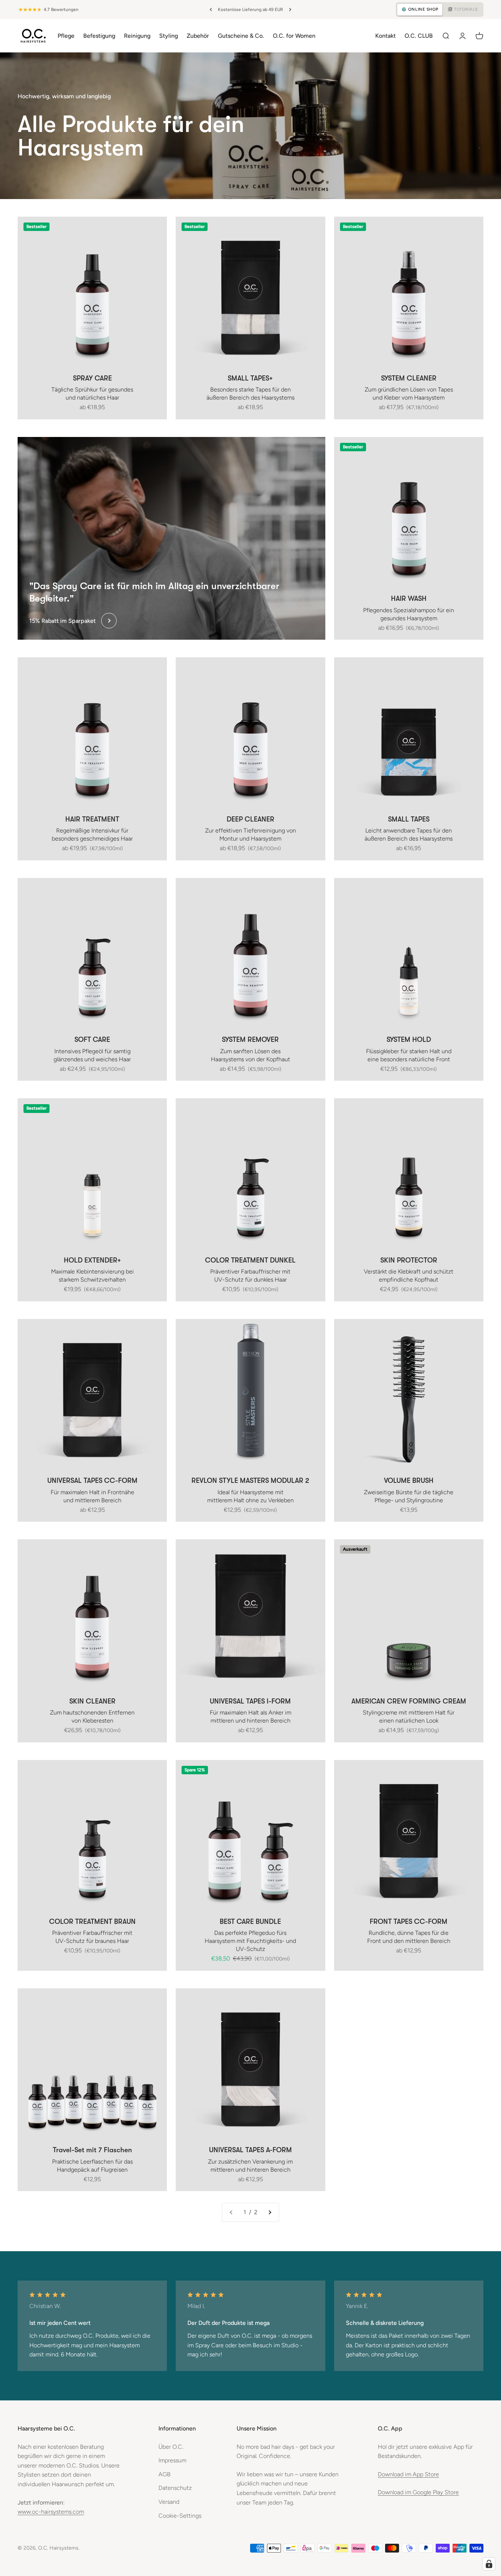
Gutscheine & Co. (241, 35)
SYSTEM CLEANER (409, 378)
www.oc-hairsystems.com (51, 2512)
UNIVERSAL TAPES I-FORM (250, 1701)
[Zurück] (211, 10)
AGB (164, 2474)
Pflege (66, 35)
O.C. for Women (294, 35)
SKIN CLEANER (92, 1701)
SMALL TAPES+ (250, 378)
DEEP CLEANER (251, 819)
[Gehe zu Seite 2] (270, 2212)
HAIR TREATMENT (92, 819)
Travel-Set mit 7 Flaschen (92, 2150)
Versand (169, 2502)
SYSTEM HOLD (409, 1040)
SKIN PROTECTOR (409, 1260)
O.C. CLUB (419, 35)
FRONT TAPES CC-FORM (409, 1922)
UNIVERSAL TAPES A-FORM (251, 2150)
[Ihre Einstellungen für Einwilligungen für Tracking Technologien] (489, 2564)
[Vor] (290, 10)
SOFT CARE (92, 1040)
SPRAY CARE (92, 378)
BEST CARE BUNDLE (250, 1922)
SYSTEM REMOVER (250, 1040)
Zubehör (198, 35)
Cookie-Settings (180, 2516)
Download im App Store (408, 2474)
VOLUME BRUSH (409, 1481)
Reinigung (137, 35)
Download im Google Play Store (418, 2492)
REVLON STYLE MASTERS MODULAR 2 (250, 1481)
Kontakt (385, 35)
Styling (169, 35)
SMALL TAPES (409, 819)
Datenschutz (175, 2488)
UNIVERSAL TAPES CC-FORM (92, 1481)
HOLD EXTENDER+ (92, 1260)
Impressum (172, 2460)
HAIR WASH (409, 599)
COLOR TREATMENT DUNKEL (250, 1260)
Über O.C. (171, 2447)
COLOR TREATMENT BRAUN (92, 1922)
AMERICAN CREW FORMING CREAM (409, 1701)
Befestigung (99, 35)
